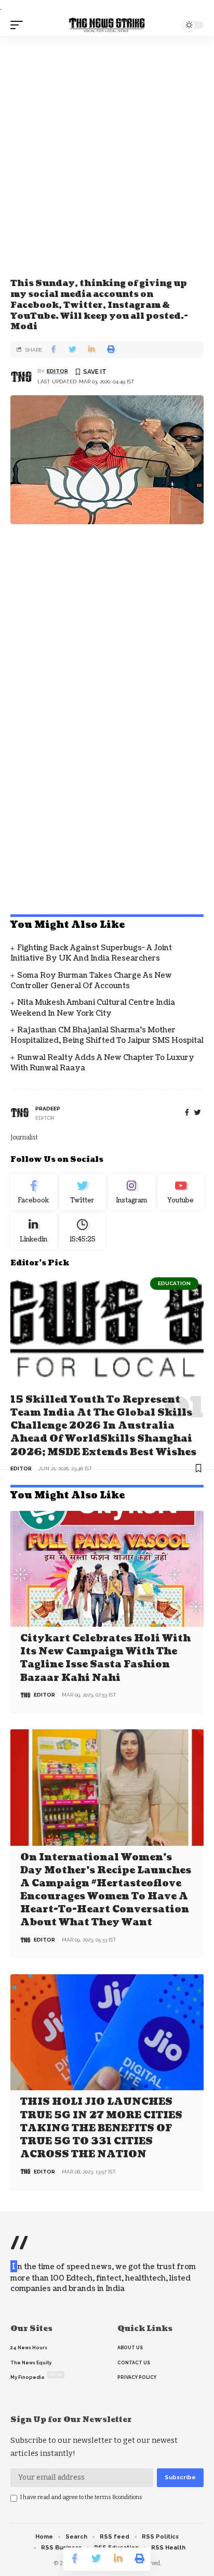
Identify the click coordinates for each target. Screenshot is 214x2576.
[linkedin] (34, 1231)
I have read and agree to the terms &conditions (81, 2497)
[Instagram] (132, 1192)
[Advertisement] (107, 163)
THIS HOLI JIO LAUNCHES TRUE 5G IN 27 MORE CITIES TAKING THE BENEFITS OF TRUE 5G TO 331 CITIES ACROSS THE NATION (101, 2128)
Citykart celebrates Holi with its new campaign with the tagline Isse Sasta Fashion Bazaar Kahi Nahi (105, 1658)
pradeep (48, 1109)
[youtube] (181, 1192)
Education (174, 1283)
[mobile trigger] (19, 25)
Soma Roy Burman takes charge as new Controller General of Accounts (91, 981)
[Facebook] (187, 1113)
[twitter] (198, 1113)
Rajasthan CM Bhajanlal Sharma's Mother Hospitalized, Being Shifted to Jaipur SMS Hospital (107, 1035)
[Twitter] (83, 1192)
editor (57, 371)
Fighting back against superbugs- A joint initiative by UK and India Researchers (91, 953)
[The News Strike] (107, 25)
